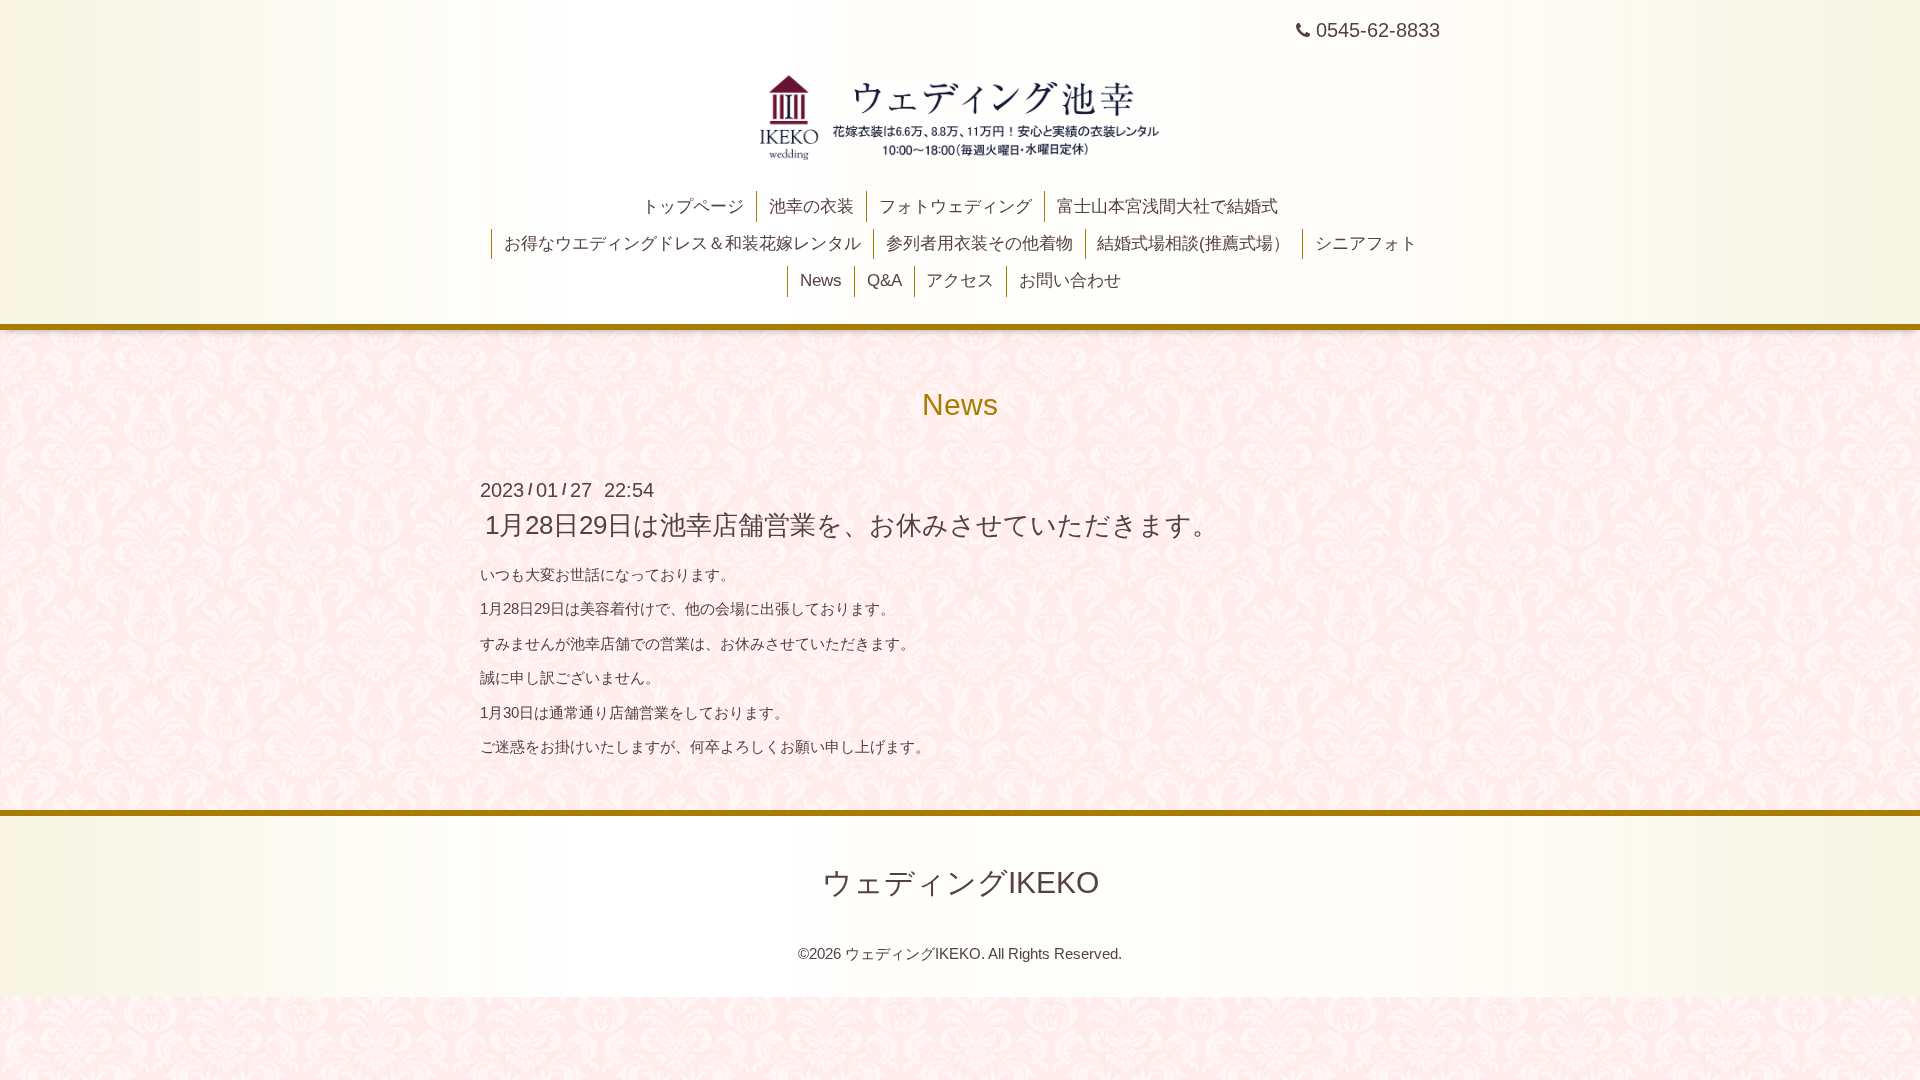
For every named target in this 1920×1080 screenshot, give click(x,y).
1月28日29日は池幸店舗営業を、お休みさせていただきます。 (851, 525)
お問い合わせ (1070, 280)
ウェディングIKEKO (960, 882)
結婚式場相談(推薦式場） (1193, 243)
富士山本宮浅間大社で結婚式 (1167, 206)
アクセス (960, 280)
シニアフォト (1366, 243)
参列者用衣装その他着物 (979, 243)
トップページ (693, 206)
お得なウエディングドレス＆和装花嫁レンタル (682, 243)
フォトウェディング (955, 206)
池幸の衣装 (811, 206)
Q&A (884, 280)
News (821, 280)
